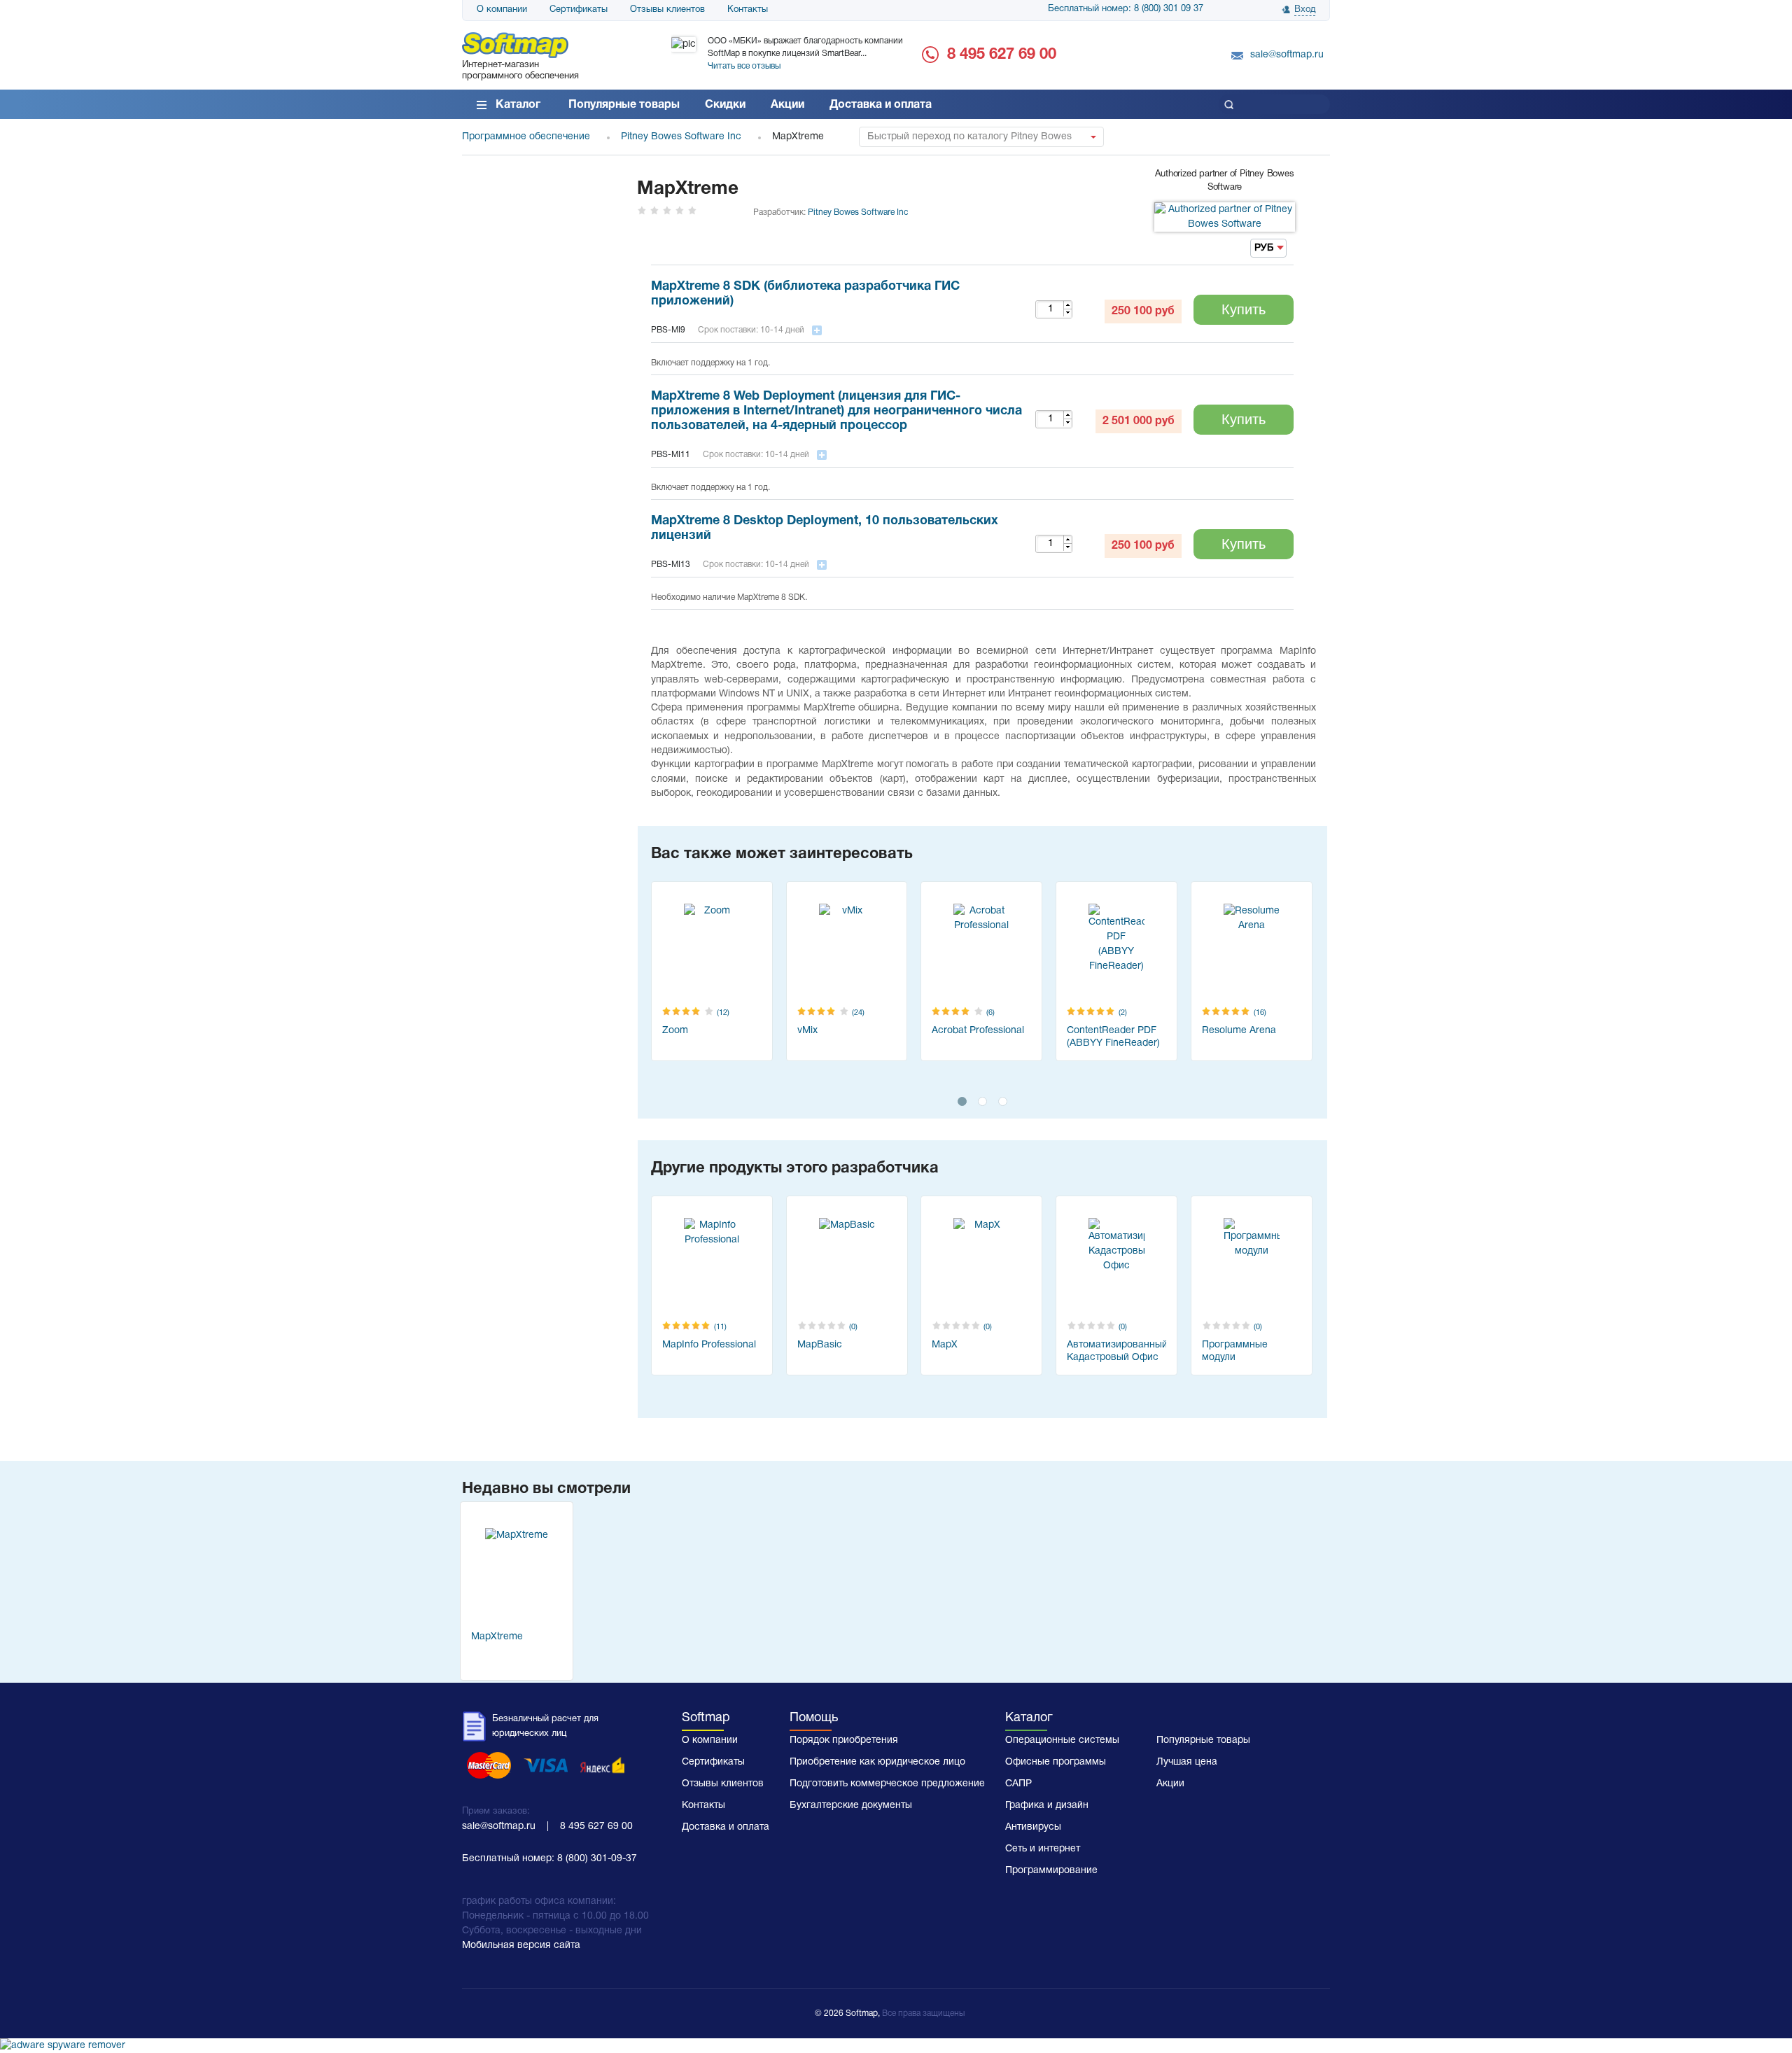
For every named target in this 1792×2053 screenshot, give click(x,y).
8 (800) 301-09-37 (597, 1859)
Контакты (748, 10)
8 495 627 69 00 (1002, 55)
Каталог (518, 105)
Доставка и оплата (881, 105)
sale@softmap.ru (1287, 55)
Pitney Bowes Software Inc (858, 212)
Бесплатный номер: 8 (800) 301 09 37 (1126, 9)
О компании (502, 10)
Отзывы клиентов (667, 10)
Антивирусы (1033, 1827)
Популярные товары (624, 105)
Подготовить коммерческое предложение (887, 1784)
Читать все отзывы (744, 66)
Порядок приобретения (844, 1740)
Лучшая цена (1187, 1762)
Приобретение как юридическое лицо (877, 1762)
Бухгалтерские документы (851, 1806)
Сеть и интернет (1043, 1849)
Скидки (725, 105)
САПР (1018, 1784)
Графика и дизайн (1047, 1806)
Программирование (1051, 1871)
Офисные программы (1056, 1762)
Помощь (814, 1718)
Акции (787, 105)
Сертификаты (579, 10)
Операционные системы (1062, 1740)
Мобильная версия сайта (521, 1946)
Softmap (706, 1718)
